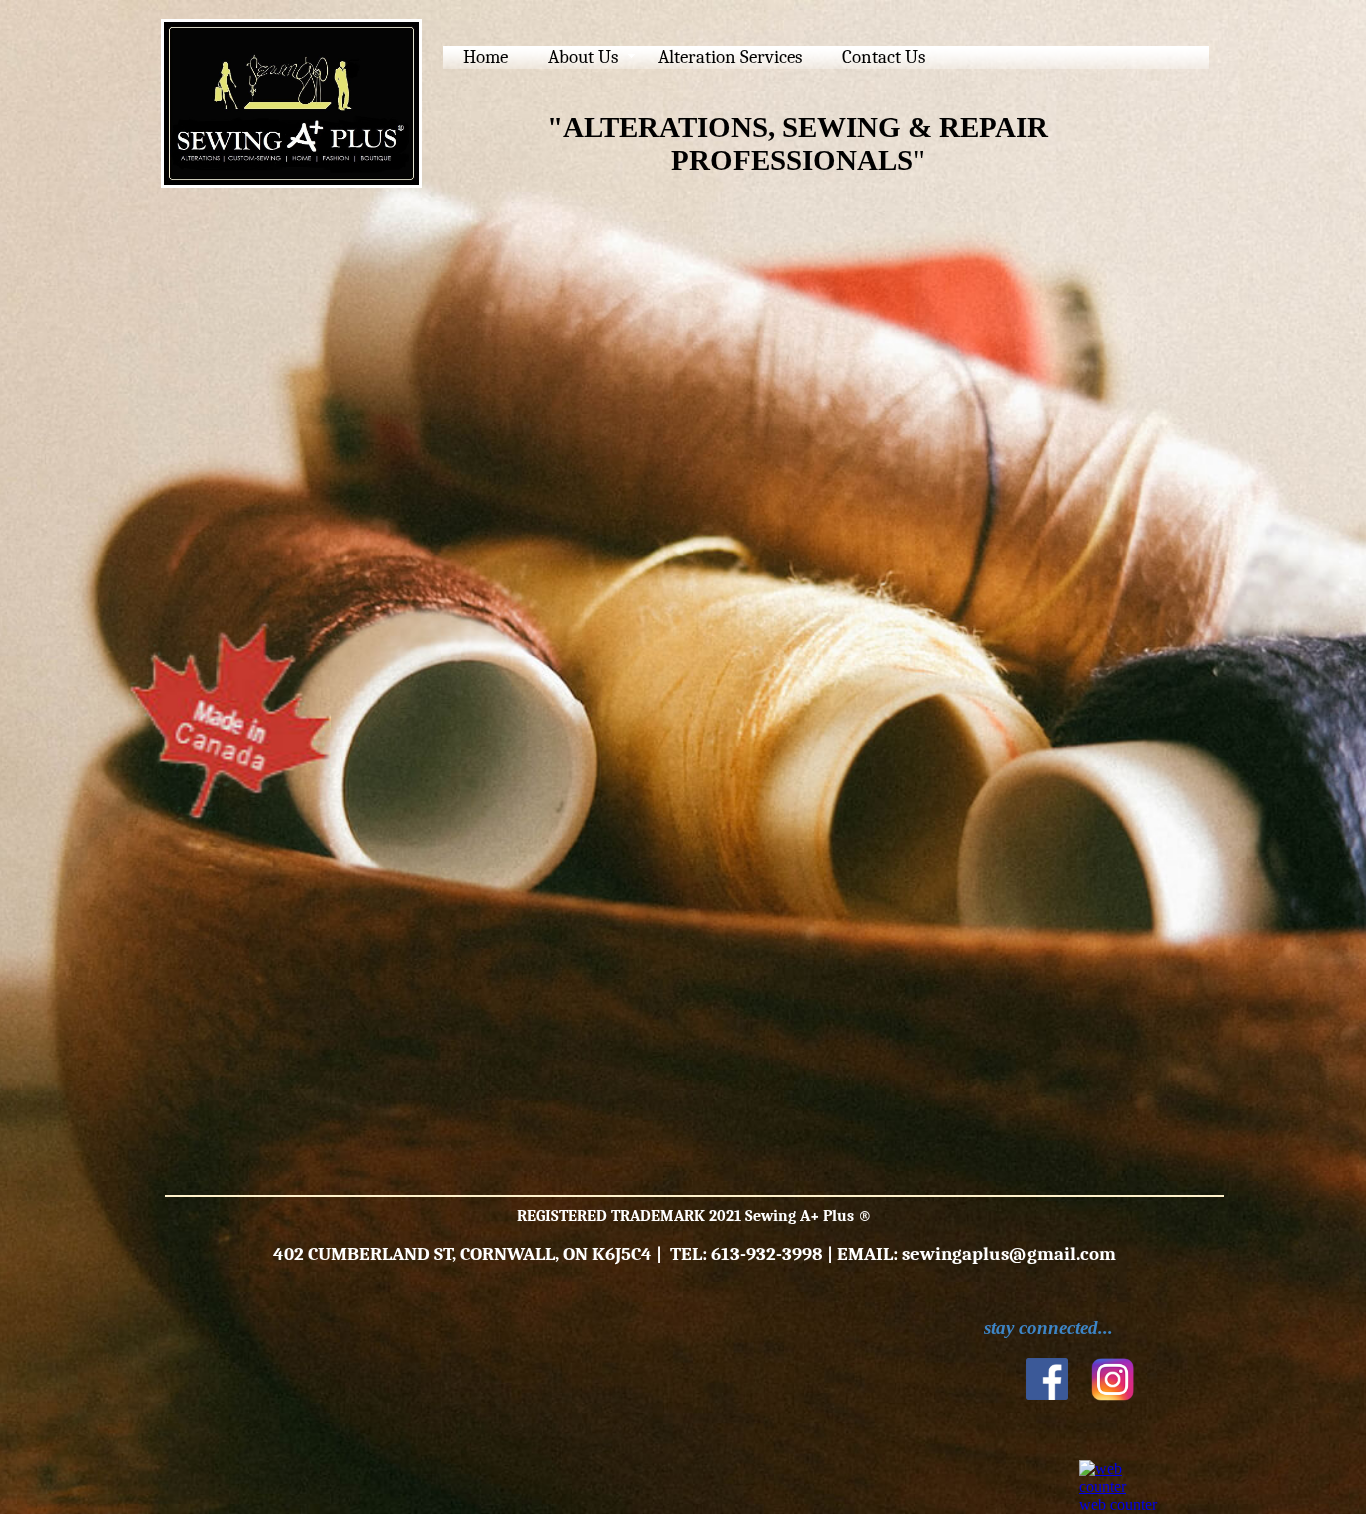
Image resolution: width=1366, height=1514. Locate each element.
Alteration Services (730, 57)
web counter (1118, 1504)
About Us (583, 57)
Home (485, 57)
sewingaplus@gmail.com (1009, 1254)
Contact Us (883, 57)
